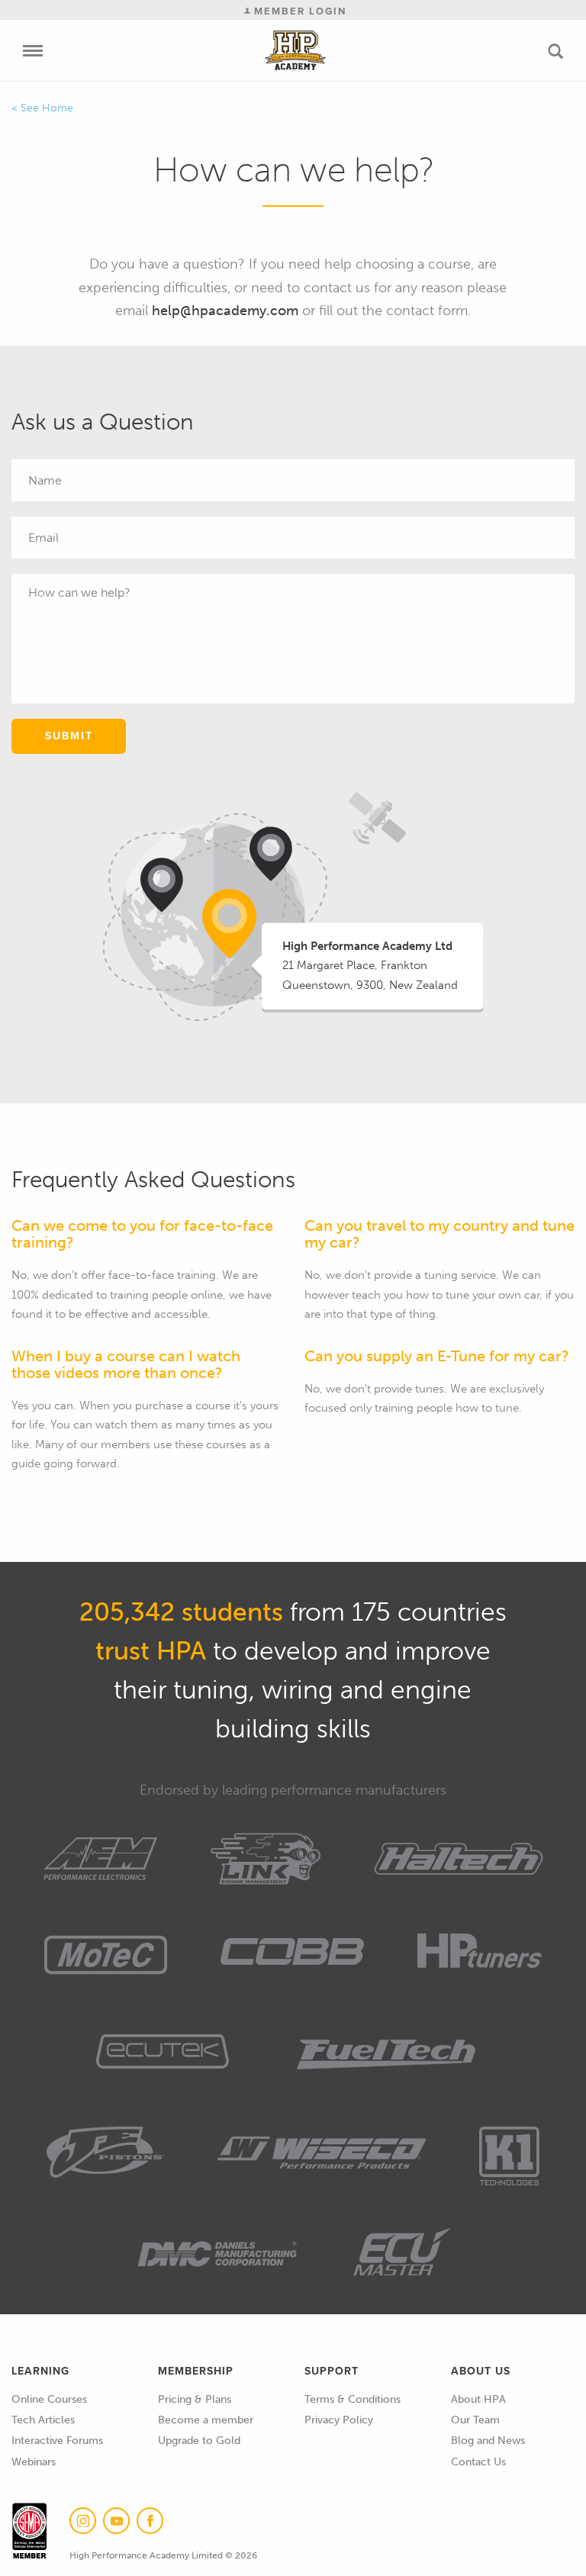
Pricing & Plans (195, 2399)
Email (560, 538)
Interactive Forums (57, 2441)
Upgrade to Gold (199, 2441)
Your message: (534, 596)
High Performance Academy (296, 50)
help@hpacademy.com (225, 311)
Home (58, 108)
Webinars (34, 2462)
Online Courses (49, 2399)
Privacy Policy (339, 2420)
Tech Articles (43, 2420)
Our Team (475, 2420)
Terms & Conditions (353, 2399)
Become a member (206, 2420)
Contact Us (478, 2462)
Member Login (298, 11)
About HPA (478, 2399)
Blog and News (488, 2441)
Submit (69, 736)
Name (558, 481)
